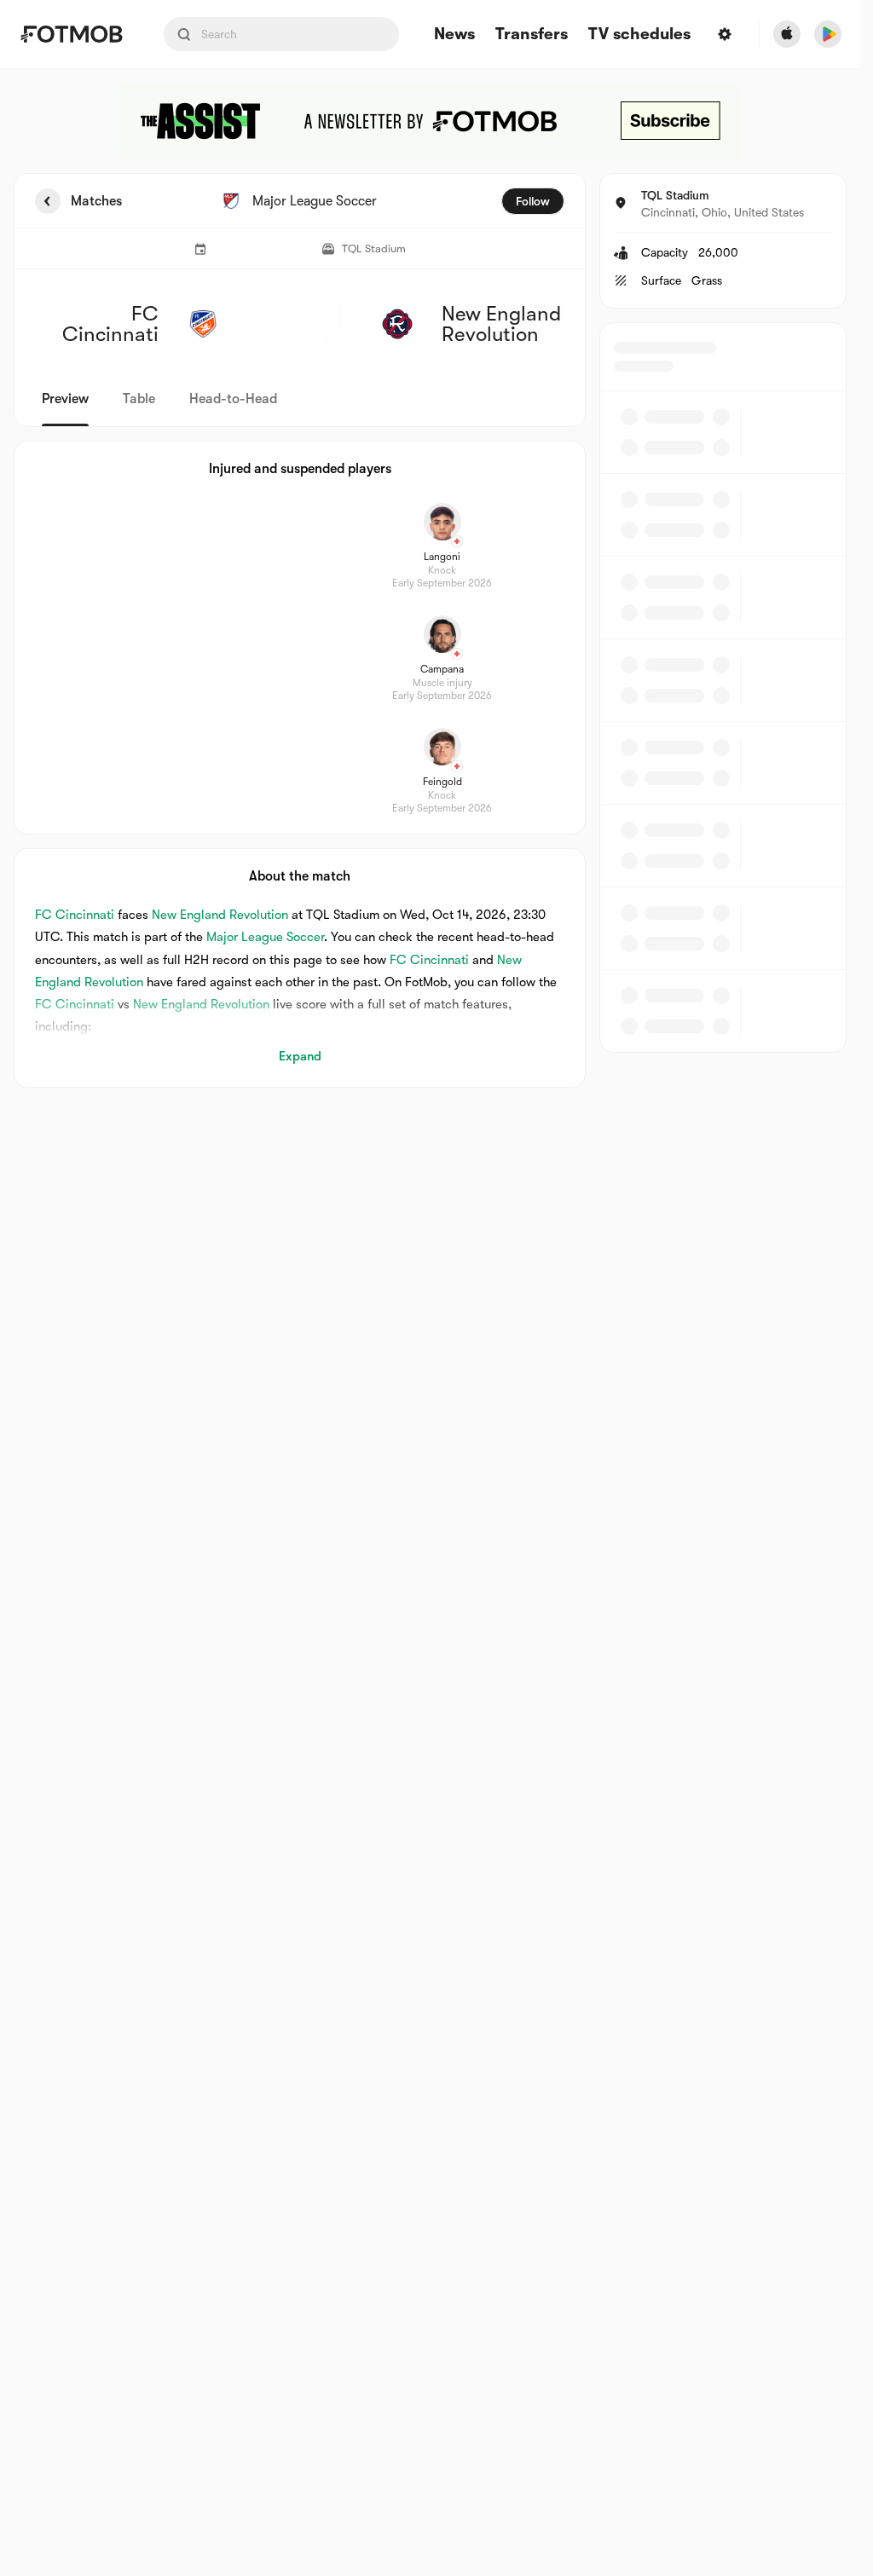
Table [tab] (139, 399)
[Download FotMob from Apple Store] (787, 34)
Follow (533, 201)
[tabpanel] (430, 630)
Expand (300, 1056)
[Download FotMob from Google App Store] (828, 34)
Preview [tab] (65, 399)
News (454, 35)
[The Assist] (431, 121)
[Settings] (725, 34)
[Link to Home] (71, 34)
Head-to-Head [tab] (233, 399)
